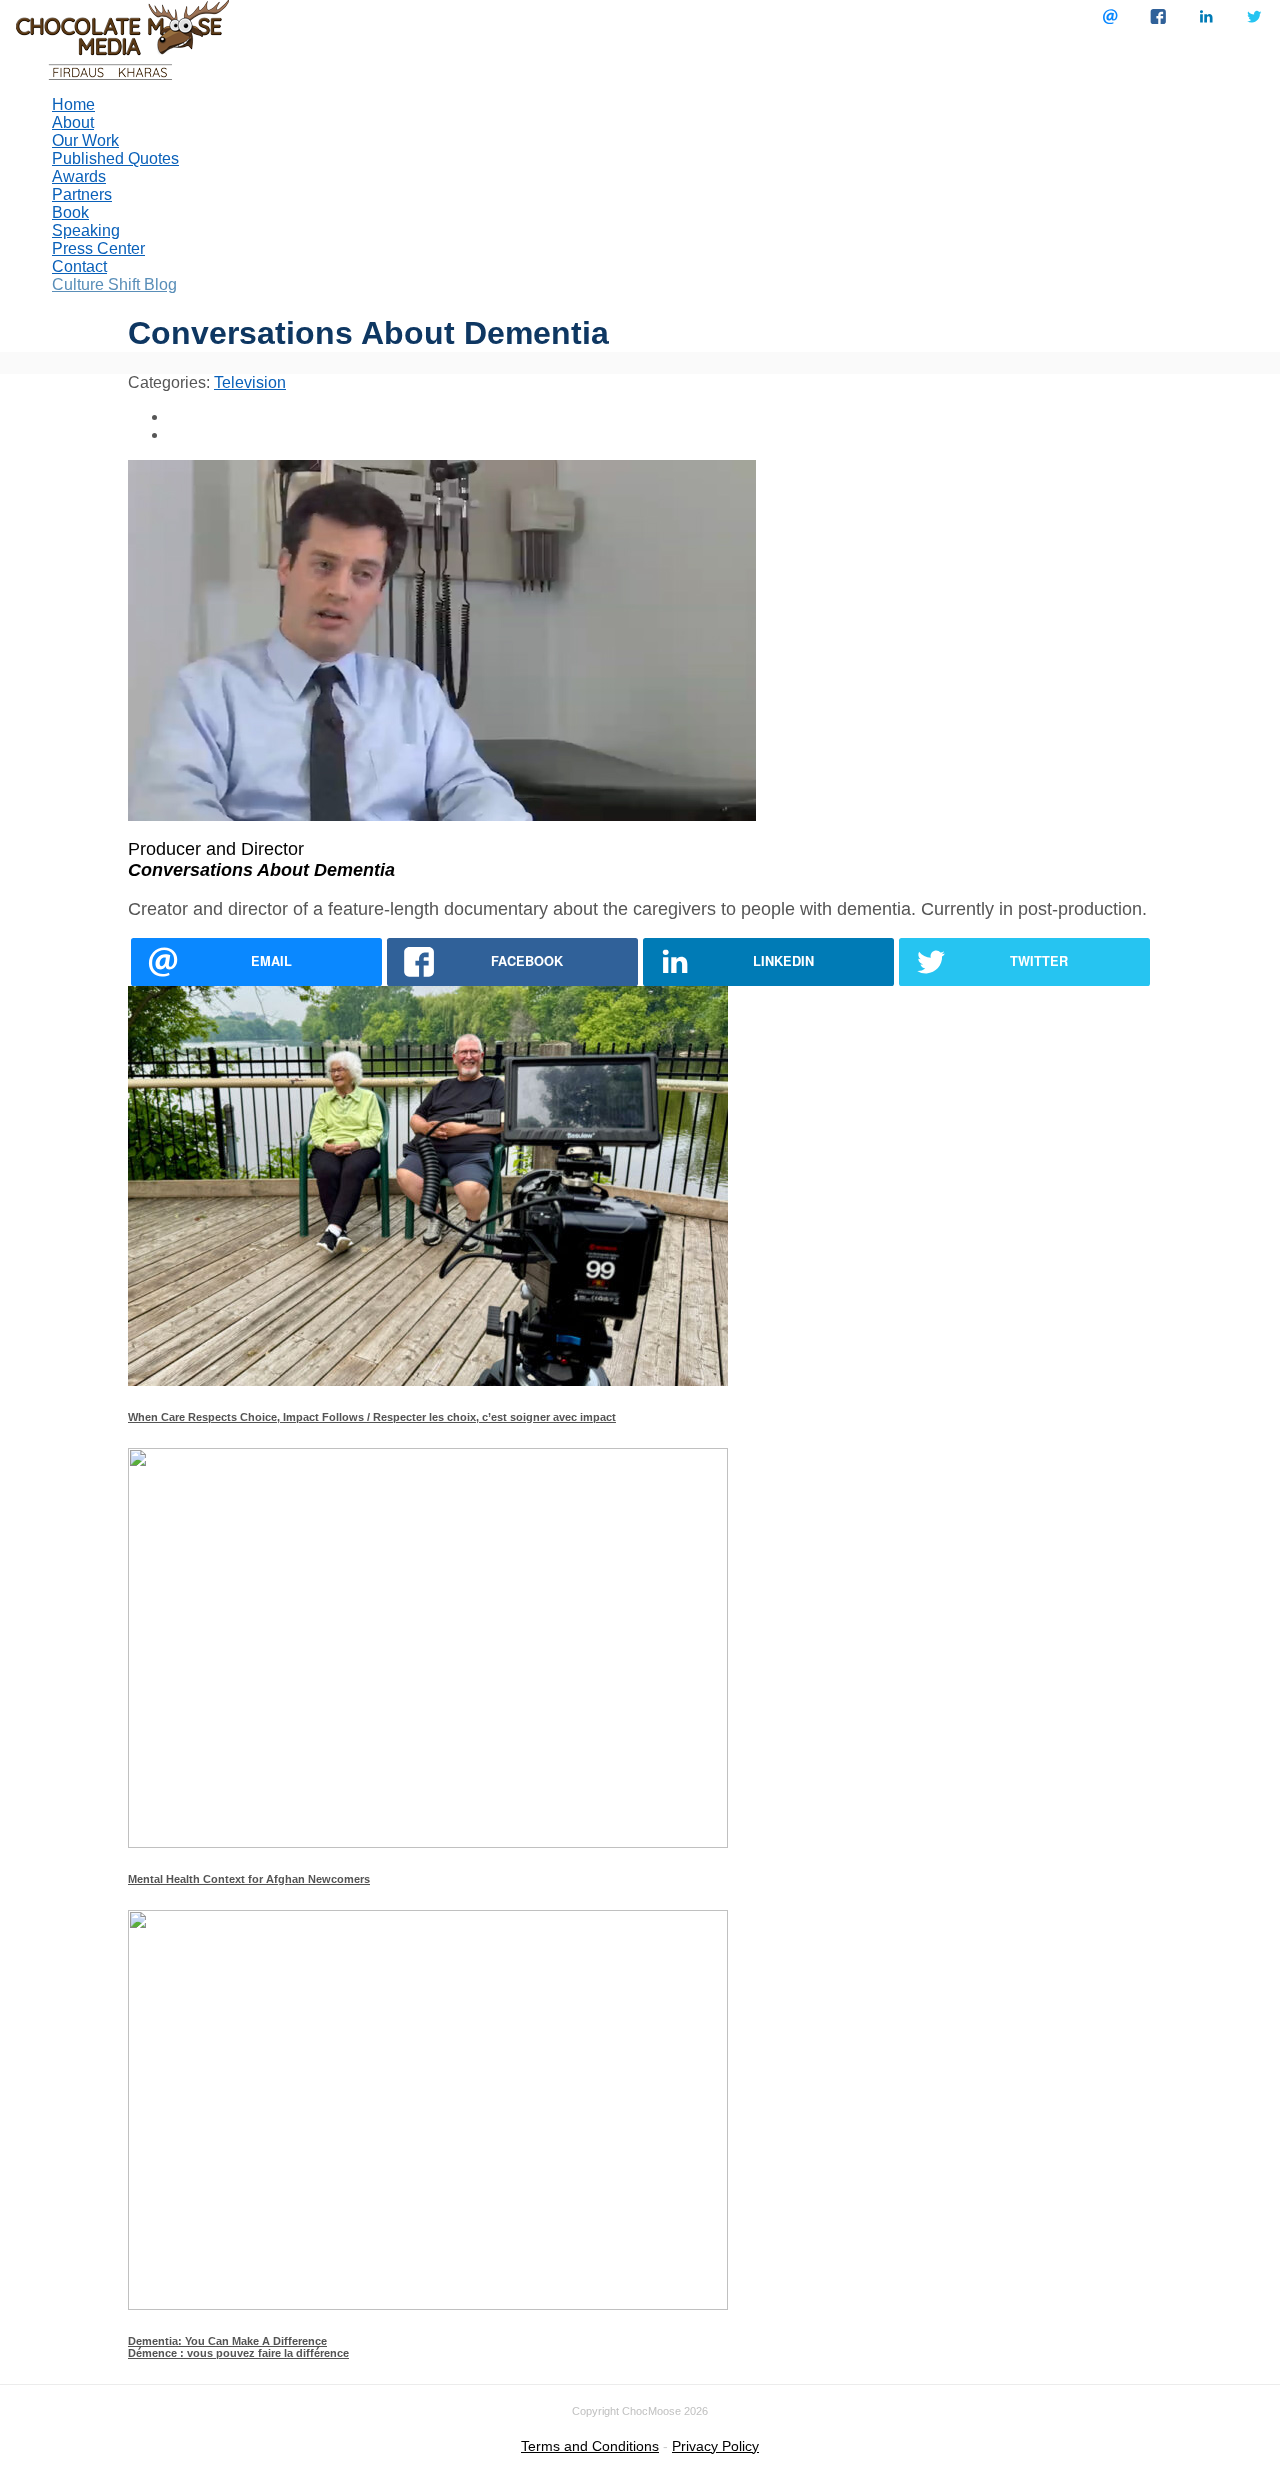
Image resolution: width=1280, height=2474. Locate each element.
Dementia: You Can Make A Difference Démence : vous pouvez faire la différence (238, 2347)
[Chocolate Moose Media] (122, 38)
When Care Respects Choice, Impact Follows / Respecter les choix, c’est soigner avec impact (372, 1417)
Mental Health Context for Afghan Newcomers (249, 1879)
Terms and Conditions (590, 2446)
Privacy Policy (715, 2446)
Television (250, 382)
